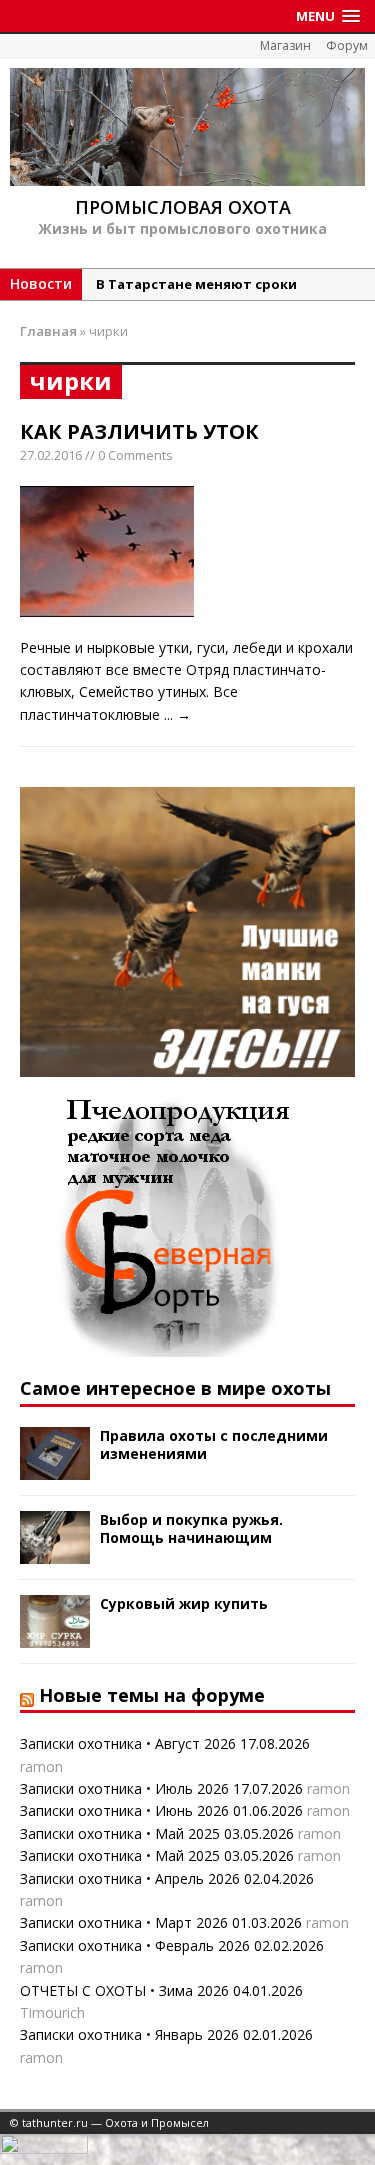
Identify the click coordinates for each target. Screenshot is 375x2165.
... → (177, 714)
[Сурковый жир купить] (55, 1635)
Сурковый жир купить (184, 1603)
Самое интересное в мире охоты (175, 1388)
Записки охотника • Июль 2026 (124, 1788)
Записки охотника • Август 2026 (128, 1743)
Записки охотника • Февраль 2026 (135, 1945)
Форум (347, 45)
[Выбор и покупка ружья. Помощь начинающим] (55, 1551)
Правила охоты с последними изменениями (214, 1444)
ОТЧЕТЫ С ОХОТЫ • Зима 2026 (124, 1990)
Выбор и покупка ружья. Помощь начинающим (191, 1528)
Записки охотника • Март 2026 (124, 1922)
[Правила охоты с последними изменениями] (55, 1467)
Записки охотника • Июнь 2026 (124, 1810)
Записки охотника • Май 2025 (120, 1833)
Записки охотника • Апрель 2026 (130, 1878)
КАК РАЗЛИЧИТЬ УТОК (139, 431)
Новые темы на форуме (152, 1695)
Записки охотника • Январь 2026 (129, 2034)
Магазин (285, 45)
